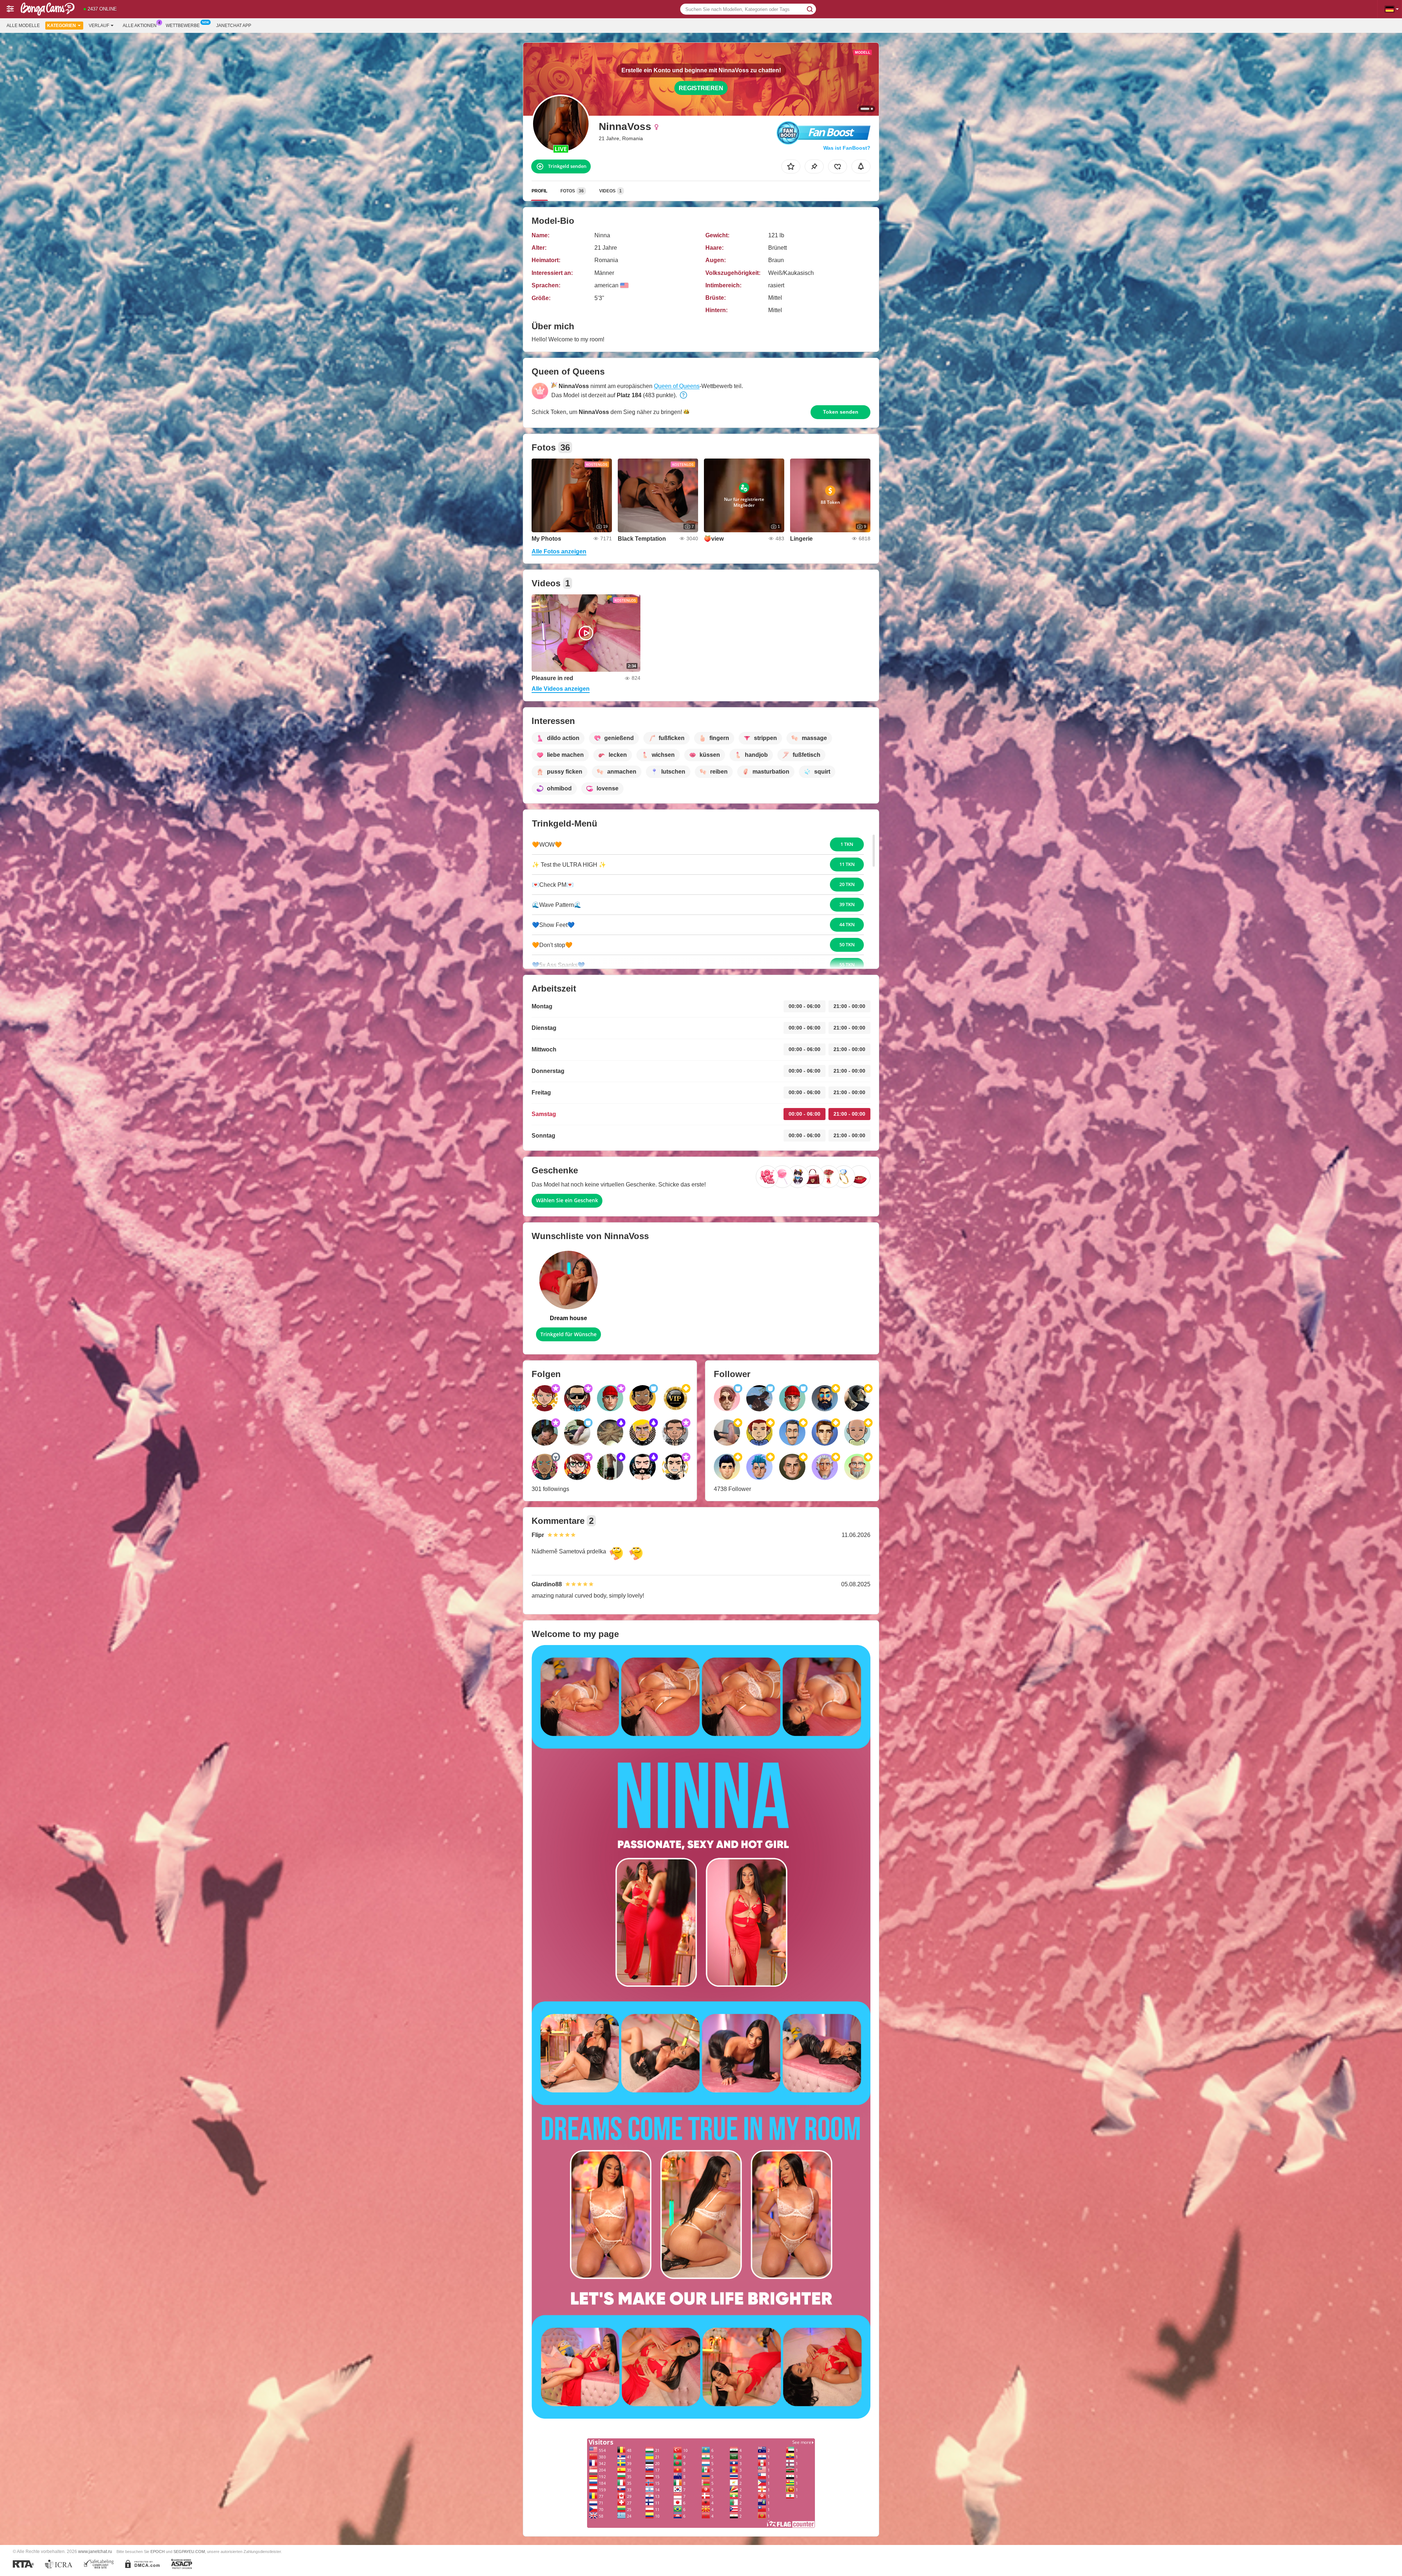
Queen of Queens (677, 386)
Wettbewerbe (183, 26)
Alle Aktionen (140, 26)
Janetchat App (234, 26)
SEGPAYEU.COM (189, 2552)
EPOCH (158, 2552)
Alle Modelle (23, 26)
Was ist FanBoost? (847, 148)
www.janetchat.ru (95, 2551)
